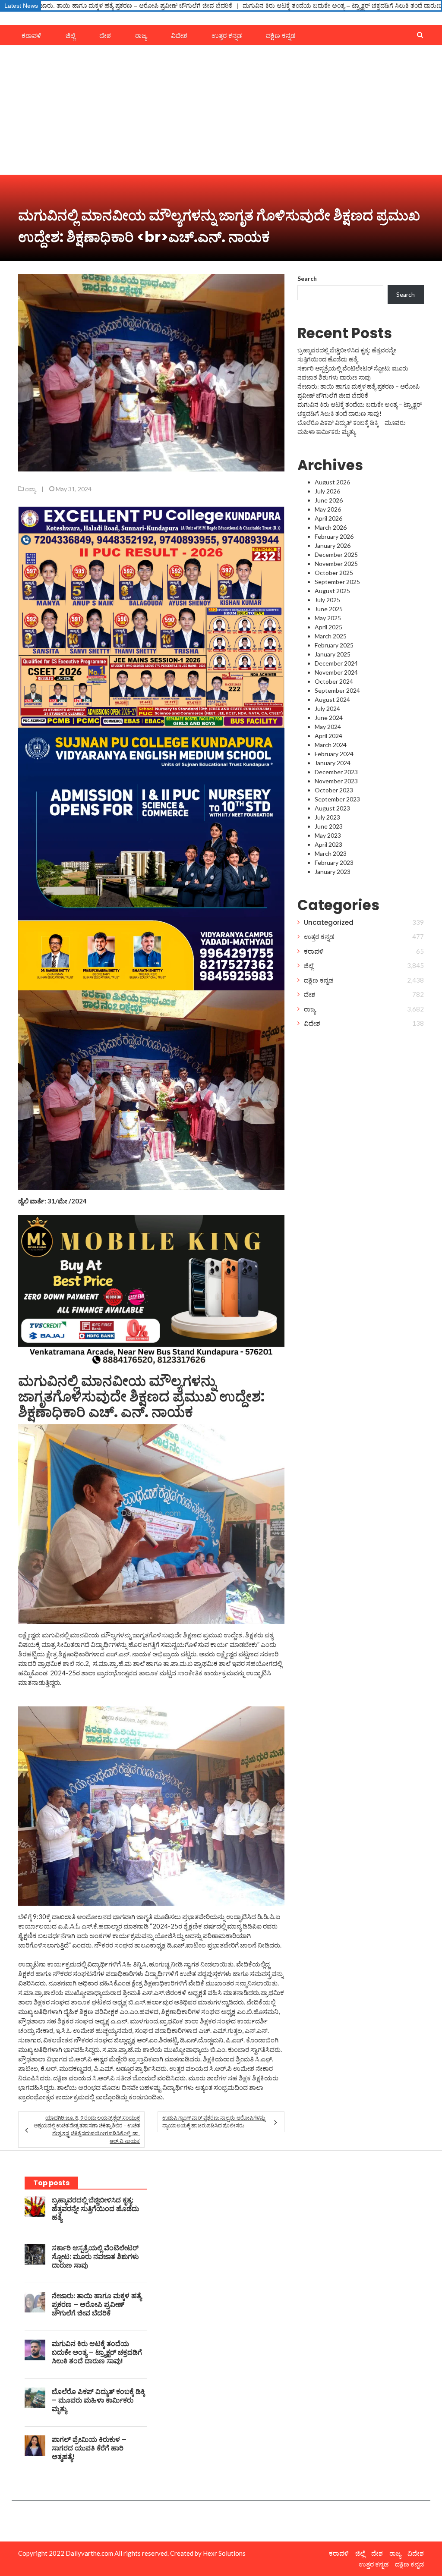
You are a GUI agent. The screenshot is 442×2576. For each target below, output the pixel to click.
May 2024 (328, 727)
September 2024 (337, 690)
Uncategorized (329, 922)
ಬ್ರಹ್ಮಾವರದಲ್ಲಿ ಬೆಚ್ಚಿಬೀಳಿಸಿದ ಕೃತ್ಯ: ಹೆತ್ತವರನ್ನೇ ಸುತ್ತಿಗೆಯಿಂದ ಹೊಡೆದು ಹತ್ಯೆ (95, 2209)
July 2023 (327, 817)
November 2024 (336, 672)
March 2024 (331, 745)
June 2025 (329, 609)
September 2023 (337, 799)
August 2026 (332, 482)
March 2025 (331, 636)
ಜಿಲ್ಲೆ (70, 36)
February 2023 (334, 862)
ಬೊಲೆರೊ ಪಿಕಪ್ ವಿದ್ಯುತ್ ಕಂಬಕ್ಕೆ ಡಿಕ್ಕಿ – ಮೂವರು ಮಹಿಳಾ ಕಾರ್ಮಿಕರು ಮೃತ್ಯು (98, 2400)
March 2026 (331, 527)
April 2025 (328, 627)
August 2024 (332, 699)
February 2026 (334, 536)
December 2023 (336, 772)
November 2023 (336, 781)
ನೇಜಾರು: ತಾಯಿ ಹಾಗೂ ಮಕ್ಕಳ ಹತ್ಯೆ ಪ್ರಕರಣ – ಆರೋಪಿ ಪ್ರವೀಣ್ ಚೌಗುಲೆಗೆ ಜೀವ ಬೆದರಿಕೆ (97, 2304)
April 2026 (328, 518)
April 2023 (328, 844)
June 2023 (329, 826)
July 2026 (327, 491)
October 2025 (334, 573)
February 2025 (334, 645)
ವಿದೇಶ (179, 36)
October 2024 (334, 681)
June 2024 (329, 718)
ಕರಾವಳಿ (32, 36)
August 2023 (332, 808)
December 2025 (336, 554)
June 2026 (329, 500)
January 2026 (333, 545)
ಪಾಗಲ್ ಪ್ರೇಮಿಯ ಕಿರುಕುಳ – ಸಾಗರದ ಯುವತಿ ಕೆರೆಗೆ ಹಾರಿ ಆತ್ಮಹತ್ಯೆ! (89, 2448)
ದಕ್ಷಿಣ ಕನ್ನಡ (281, 36)
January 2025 (333, 654)
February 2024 (334, 754)
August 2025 (332, 591)
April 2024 (328, 736)
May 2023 (328, 835)
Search (307, 278)
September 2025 (337, 582)
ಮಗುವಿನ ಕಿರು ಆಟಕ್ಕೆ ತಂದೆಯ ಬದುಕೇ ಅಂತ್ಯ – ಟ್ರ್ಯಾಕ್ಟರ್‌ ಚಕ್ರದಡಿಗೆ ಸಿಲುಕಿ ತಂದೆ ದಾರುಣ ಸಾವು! (221, 6)
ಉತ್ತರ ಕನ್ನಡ (227, 36)
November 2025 (336, 564)
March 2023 (331, 853)
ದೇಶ (105, 36)
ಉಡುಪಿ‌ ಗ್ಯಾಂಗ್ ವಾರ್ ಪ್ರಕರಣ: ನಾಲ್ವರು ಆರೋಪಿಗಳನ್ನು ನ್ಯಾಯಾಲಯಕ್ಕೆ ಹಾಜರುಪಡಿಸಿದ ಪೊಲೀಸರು (214, 2122)
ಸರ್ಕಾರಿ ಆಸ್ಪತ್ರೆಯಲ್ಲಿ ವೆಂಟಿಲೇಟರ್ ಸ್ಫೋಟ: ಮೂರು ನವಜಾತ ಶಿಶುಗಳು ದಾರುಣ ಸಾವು (95, 2257)
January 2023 (333, 872)
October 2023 (334, 790)
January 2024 (333, 763)
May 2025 (328, 618)
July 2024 (327, 708)
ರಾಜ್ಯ (141, 36)
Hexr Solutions (224, 2553)
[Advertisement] (221, 110)
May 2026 (328, 509)
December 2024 (336, 663)
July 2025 (327, 600)
